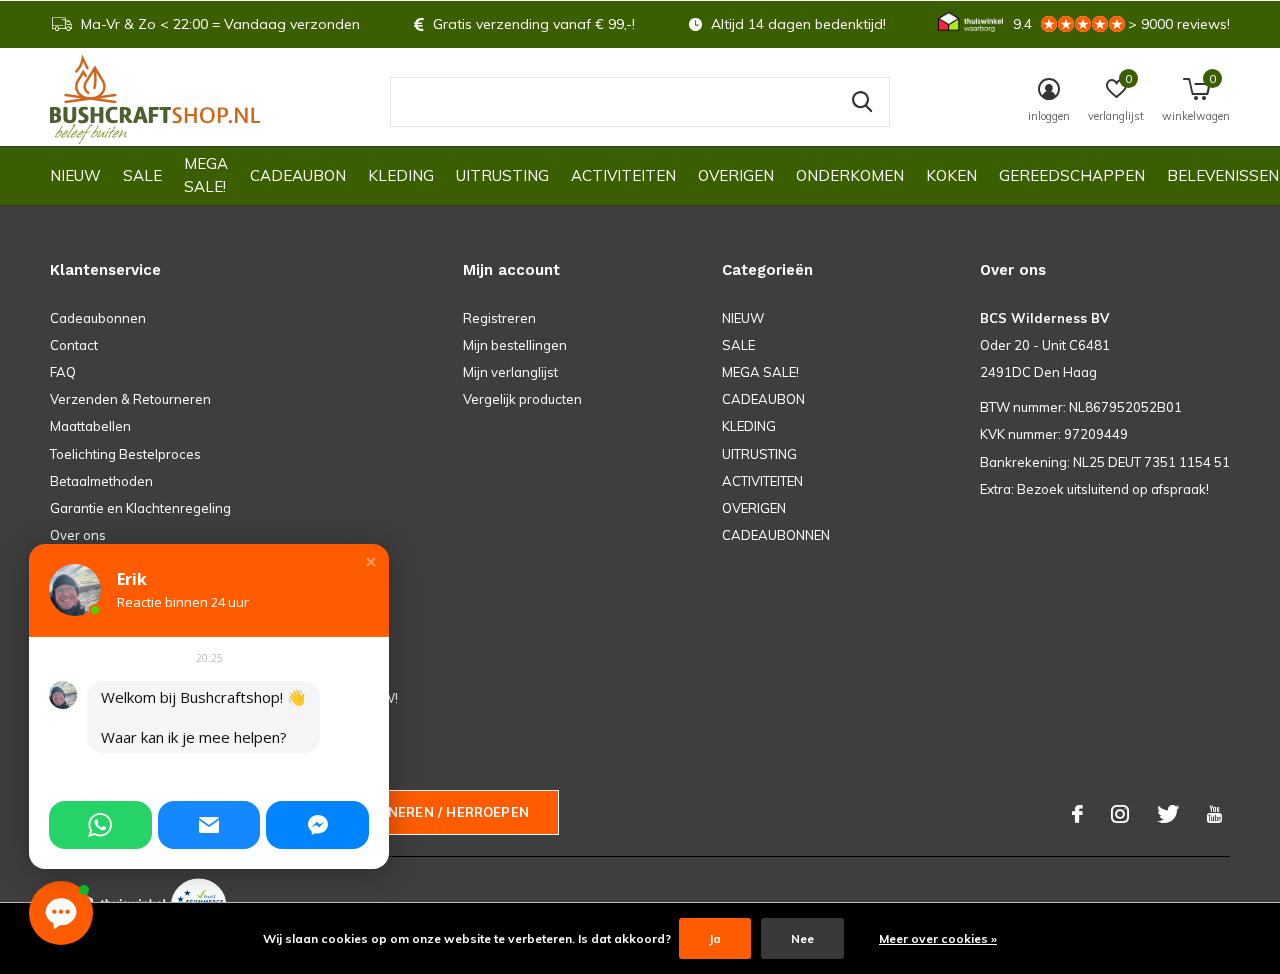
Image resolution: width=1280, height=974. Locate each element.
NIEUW (75, 175)
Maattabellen (90, 426)
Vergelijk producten (522, 399)
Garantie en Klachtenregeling (140, 508)
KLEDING (401, 175)
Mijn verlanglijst (510, 372)
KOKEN (951, 175)
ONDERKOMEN (850, 175)
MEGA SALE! (206, 175)
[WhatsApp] (100, 825)
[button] (371, 562)
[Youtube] (1214, 814)
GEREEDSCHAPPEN (1072, 175)
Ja (715, 938)
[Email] (209, 825)
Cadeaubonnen (98, 318)
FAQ (63, 372)
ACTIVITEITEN (623, 175)
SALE (142, 175)
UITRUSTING (502, 175)
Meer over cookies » (938, 938)
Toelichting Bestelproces (125, 454)
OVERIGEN (736, 175)
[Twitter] (1168, 814)
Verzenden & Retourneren (130, 399)
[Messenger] (317, 825)
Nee (802, 938)
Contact (74, 345)
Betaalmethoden (101, 481)
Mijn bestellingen (515, 345)
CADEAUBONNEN (776, 535)
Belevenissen (1223, 175)
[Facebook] (1077, 814)
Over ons (78, 535)
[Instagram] (1120, 814)
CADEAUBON (298, 175)
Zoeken (862, 102)
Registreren (499, 318)
